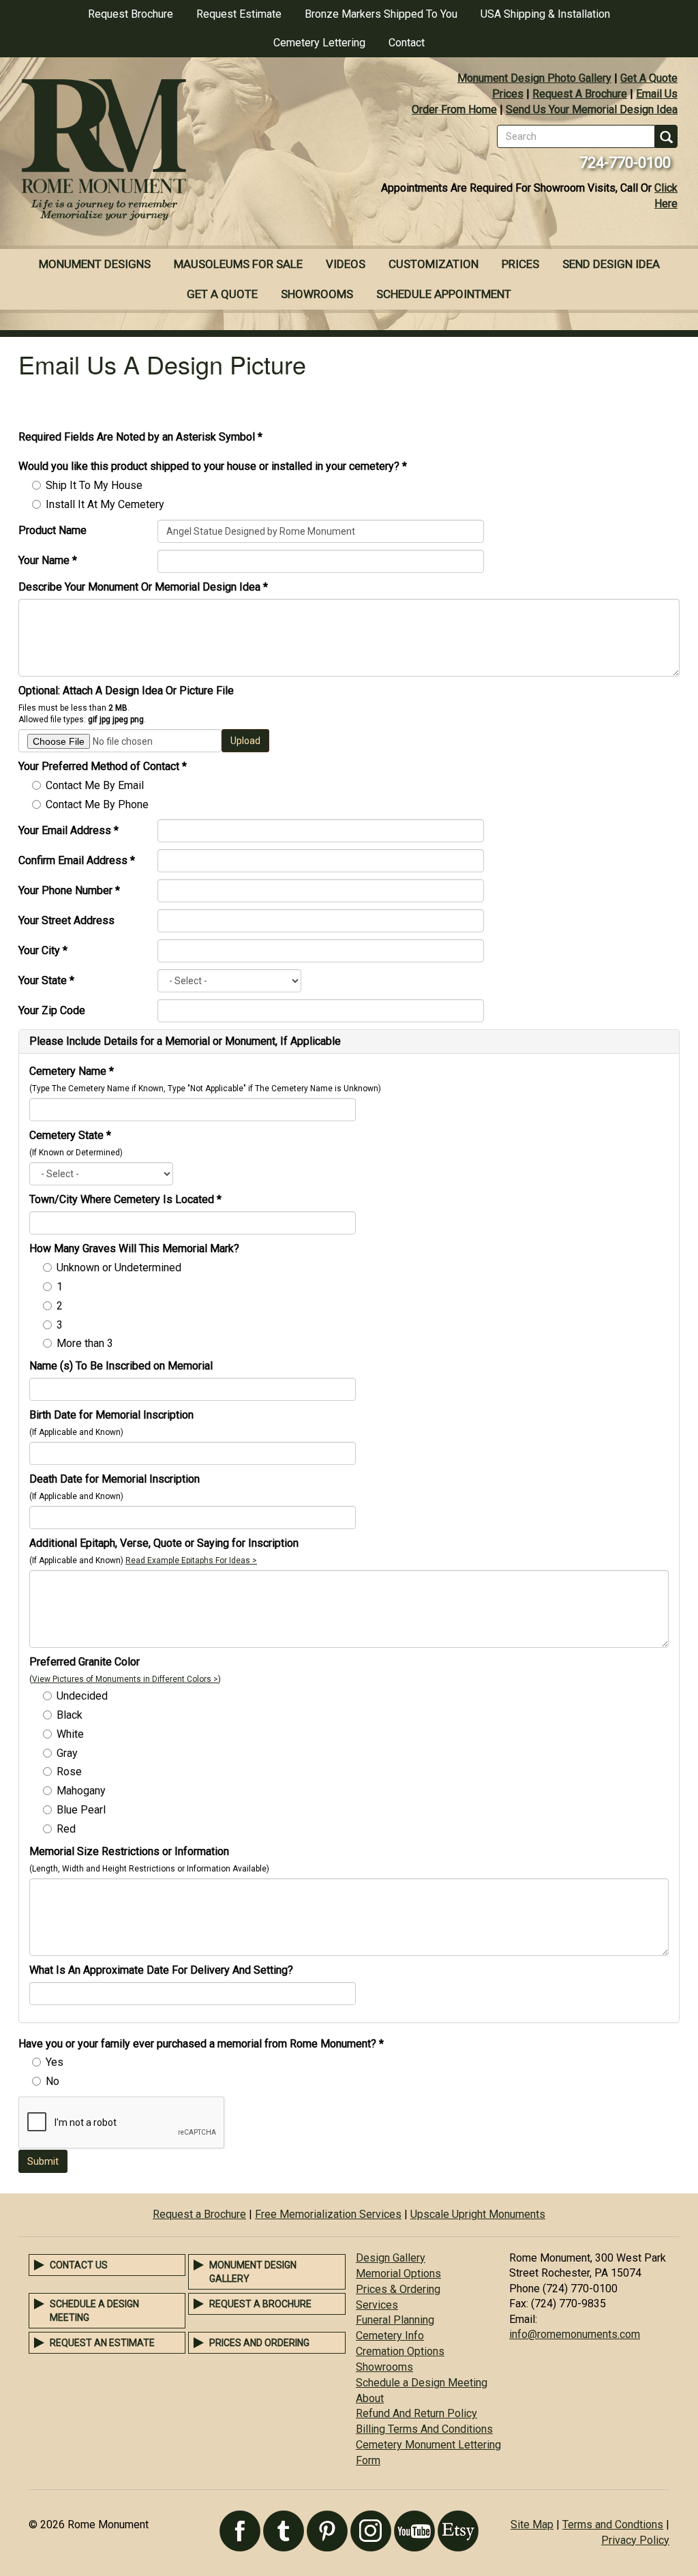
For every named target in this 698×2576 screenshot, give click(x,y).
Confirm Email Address (77, 860)
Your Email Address (69, 830)
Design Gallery (391, 2258)
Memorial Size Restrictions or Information (129, 1851)
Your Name (48, 560)
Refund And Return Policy (416, 2413)
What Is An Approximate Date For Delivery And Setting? (161, 1970)
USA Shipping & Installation (545, 14)
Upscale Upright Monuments (478, 2214)
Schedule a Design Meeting (422, 2383)
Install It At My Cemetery (105, 504)
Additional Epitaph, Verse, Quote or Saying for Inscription (164, 1543)
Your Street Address (66, 920)
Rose (69, 1772)
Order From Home (454, 109)
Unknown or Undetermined (119, 1268)
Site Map (532, 2525)
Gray (67, 1753)
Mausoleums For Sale (238, 264)
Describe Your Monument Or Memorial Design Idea (143, 587)
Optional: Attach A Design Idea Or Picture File (126, 691)
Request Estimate (239, 14)
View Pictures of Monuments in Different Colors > (125, 1679)
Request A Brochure (580, 94)
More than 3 (85, 1343)
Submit (43, 2161)
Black (70, 1715)
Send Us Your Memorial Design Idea (592, 109)
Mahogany (81, 1791)
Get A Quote (649, 78)
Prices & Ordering (398, 2289)
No (52, 2081)
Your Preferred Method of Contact (103, 766)
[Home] (174, 151)
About (370, 2398)
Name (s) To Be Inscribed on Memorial (121, 1366)
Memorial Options (398, 2274)
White (70, 1734)
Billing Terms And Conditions (424, 2429)
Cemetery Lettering (319, 43)
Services (377, 2305)
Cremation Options (400, 2351)
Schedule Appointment (444, 294)
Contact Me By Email (95, 785)
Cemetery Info (390, 2336)
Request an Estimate (102, 2343)
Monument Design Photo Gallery (534, 78)
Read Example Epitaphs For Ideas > (191, 1560)
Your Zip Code (52, 1010)
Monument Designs (95, 264)
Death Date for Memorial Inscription (115, 1479)
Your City (43, 950)
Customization (434, 264)
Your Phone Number (69, 890)
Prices (508, 94)
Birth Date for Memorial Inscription (111, 1415)
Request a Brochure (199, 2214)
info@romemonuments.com (575, 2334)
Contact (407, 43)
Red (66, 1829)
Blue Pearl (81, 1810)
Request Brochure (131, 14)
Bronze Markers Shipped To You (381, 14)
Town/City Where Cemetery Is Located (125, 1199)
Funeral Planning (395, 2320)
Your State (46, 980)
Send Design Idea (611, 264)
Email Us (657, 94)
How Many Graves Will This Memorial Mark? (134, 1248)
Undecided (82, 1696)
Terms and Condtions (613, 2525)
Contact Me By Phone (97, 804)
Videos (346, 264)
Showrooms (317, 294)
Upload (245, 741)
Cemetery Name (72, 1071)
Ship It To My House (94, 485)
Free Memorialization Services (328, 2214)
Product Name (52, 530)
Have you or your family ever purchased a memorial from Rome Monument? (201, 2044)
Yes (55, 2062)
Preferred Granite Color (85, 1662)
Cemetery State (70, 1135)
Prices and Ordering (259, 2343)
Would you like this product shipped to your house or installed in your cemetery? (213, 466)
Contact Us (79, 2265)
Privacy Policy (635, 2540)
